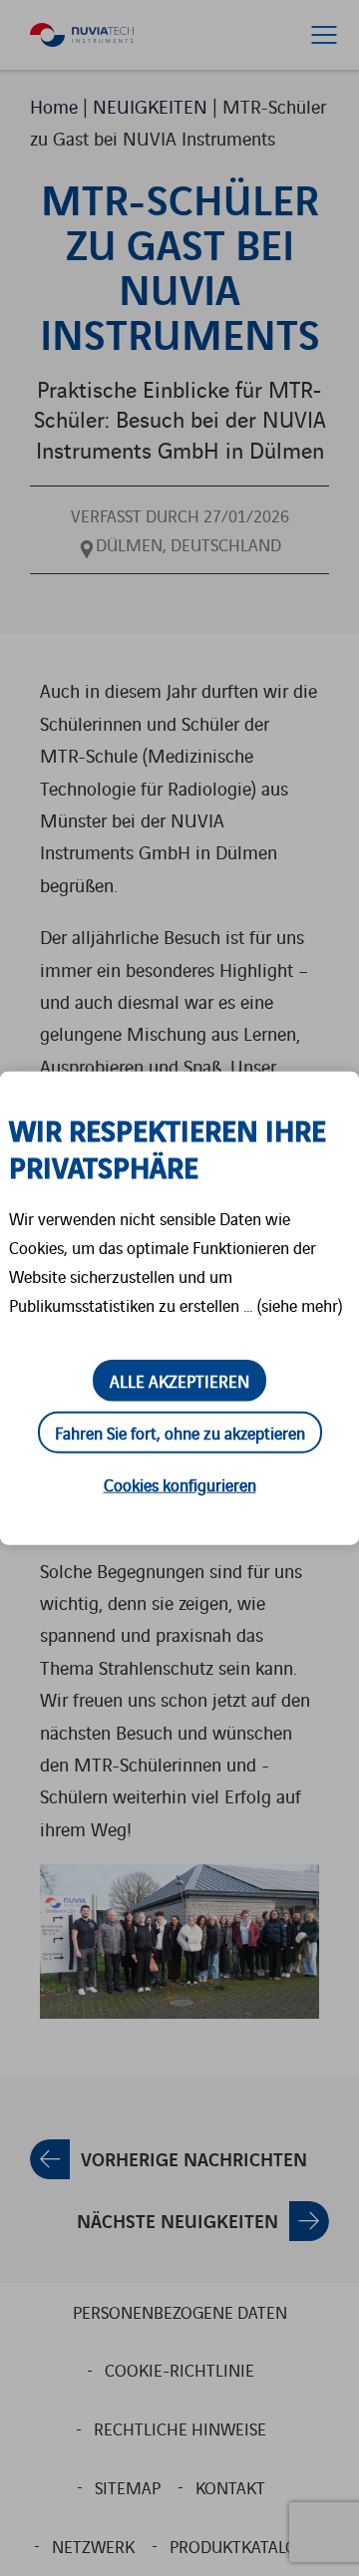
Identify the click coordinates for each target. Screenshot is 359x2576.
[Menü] (324, 35)
